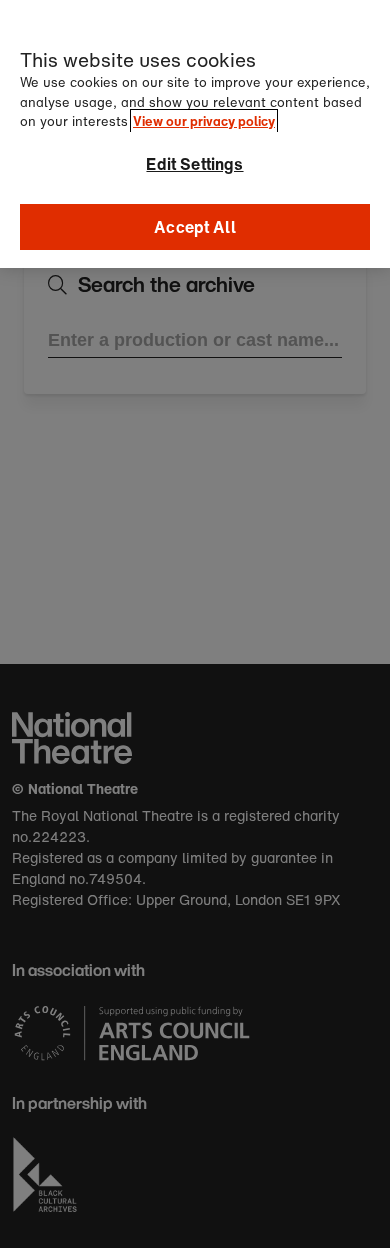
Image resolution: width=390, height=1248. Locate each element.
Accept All (195, 227)
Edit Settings (194, 164)
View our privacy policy (204, 121)
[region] (195, 134)
